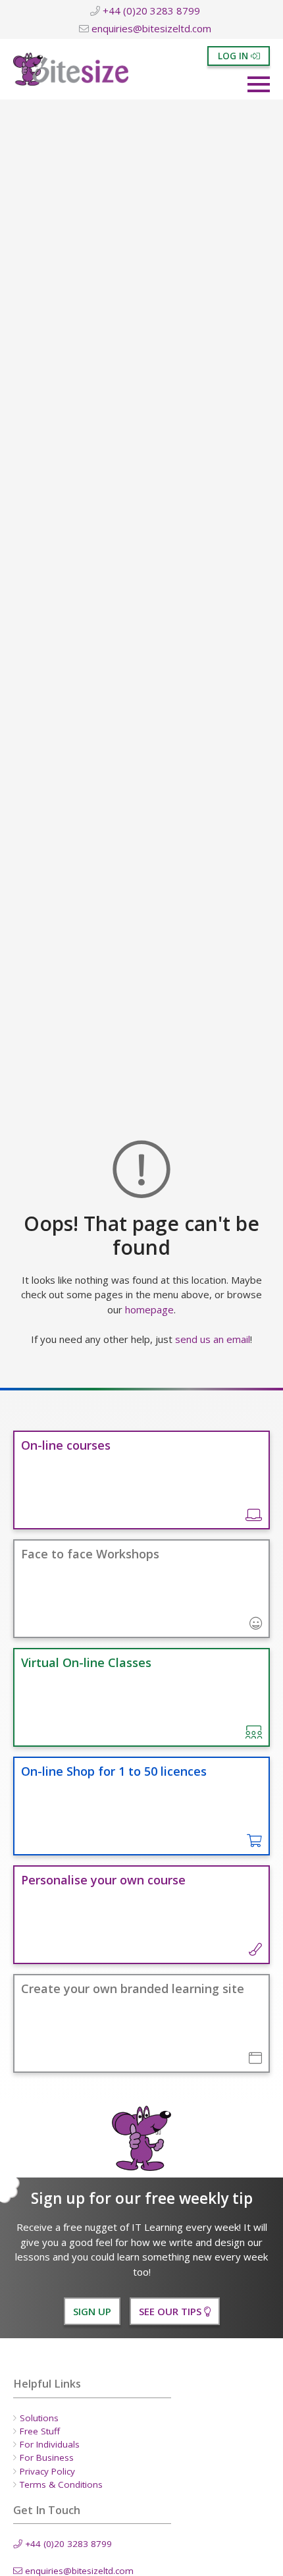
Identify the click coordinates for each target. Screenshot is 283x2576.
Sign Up (92, 2311)
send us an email (213, 1339)
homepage (149, 1309)
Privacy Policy (47, 2471)
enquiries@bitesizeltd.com (150, 28)
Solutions (39, 2418)
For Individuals (50, 2444)
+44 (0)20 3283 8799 (150, 11)
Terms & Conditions (61, 2484)
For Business (47, 2457)
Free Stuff (40, 2431)
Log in (234, 56)
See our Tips (171, 2311)
